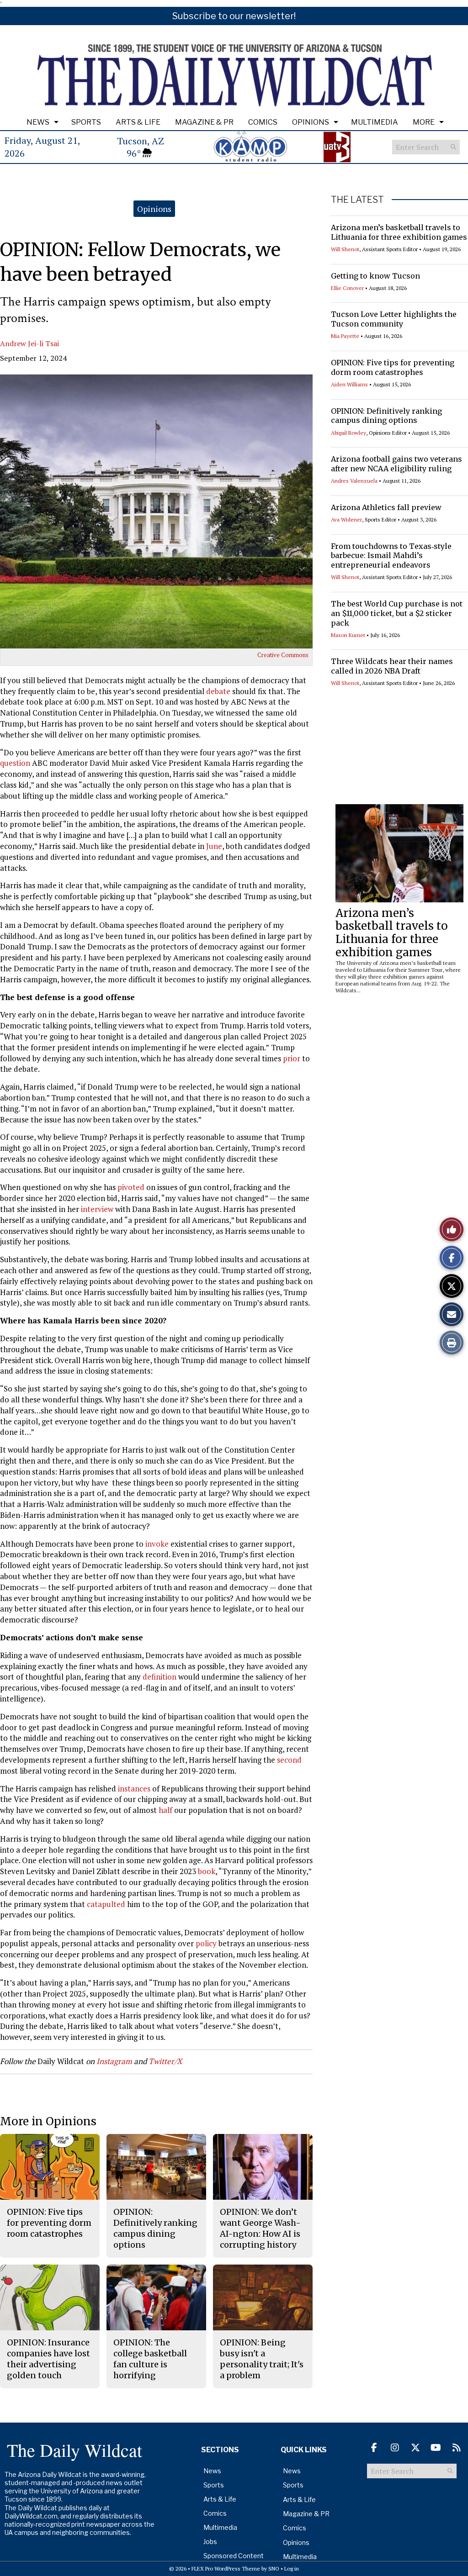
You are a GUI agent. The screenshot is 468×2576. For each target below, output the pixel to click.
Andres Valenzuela (354, 481)
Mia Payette (345, 336)
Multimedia (375, 122)
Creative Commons (283, 655)
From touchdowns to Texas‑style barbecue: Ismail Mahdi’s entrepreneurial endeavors (391, 556)
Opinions (311, 122)
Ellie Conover (347, 288)
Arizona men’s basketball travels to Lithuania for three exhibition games (399, 232)
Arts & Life (138, 122)
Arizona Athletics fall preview (386, 507)
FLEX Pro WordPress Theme (226, 2568)
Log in (292, 2568)
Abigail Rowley (348, 433)
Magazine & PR (204, 122)
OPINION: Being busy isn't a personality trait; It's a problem (262, 2359)
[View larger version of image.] (156, 511)
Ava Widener (346, 519)
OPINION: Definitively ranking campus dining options (386, 416)
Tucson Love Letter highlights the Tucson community (394, 319)
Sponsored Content (234, 2556)
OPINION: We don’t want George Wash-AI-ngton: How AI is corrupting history (260, 2228)
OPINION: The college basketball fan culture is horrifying (150, 2359)
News (38, 122)
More (424, 122)
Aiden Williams (349, 384)
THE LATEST (357, 200)
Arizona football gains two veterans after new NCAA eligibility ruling (396, 464)
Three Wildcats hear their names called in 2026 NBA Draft (392, 666)
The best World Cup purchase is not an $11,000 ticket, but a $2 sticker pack (397, 613)
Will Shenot (345, 249)
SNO (274, 2568)
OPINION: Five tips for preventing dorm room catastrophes (393, 367)
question (15, 763)
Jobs (210, 2542)
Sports (86, 122)
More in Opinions (48, 2121)
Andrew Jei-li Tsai (29, 343)
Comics (263, 122)
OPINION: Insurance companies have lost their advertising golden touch (48, 2359)
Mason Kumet (348, 635)
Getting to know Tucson (375, 276)
